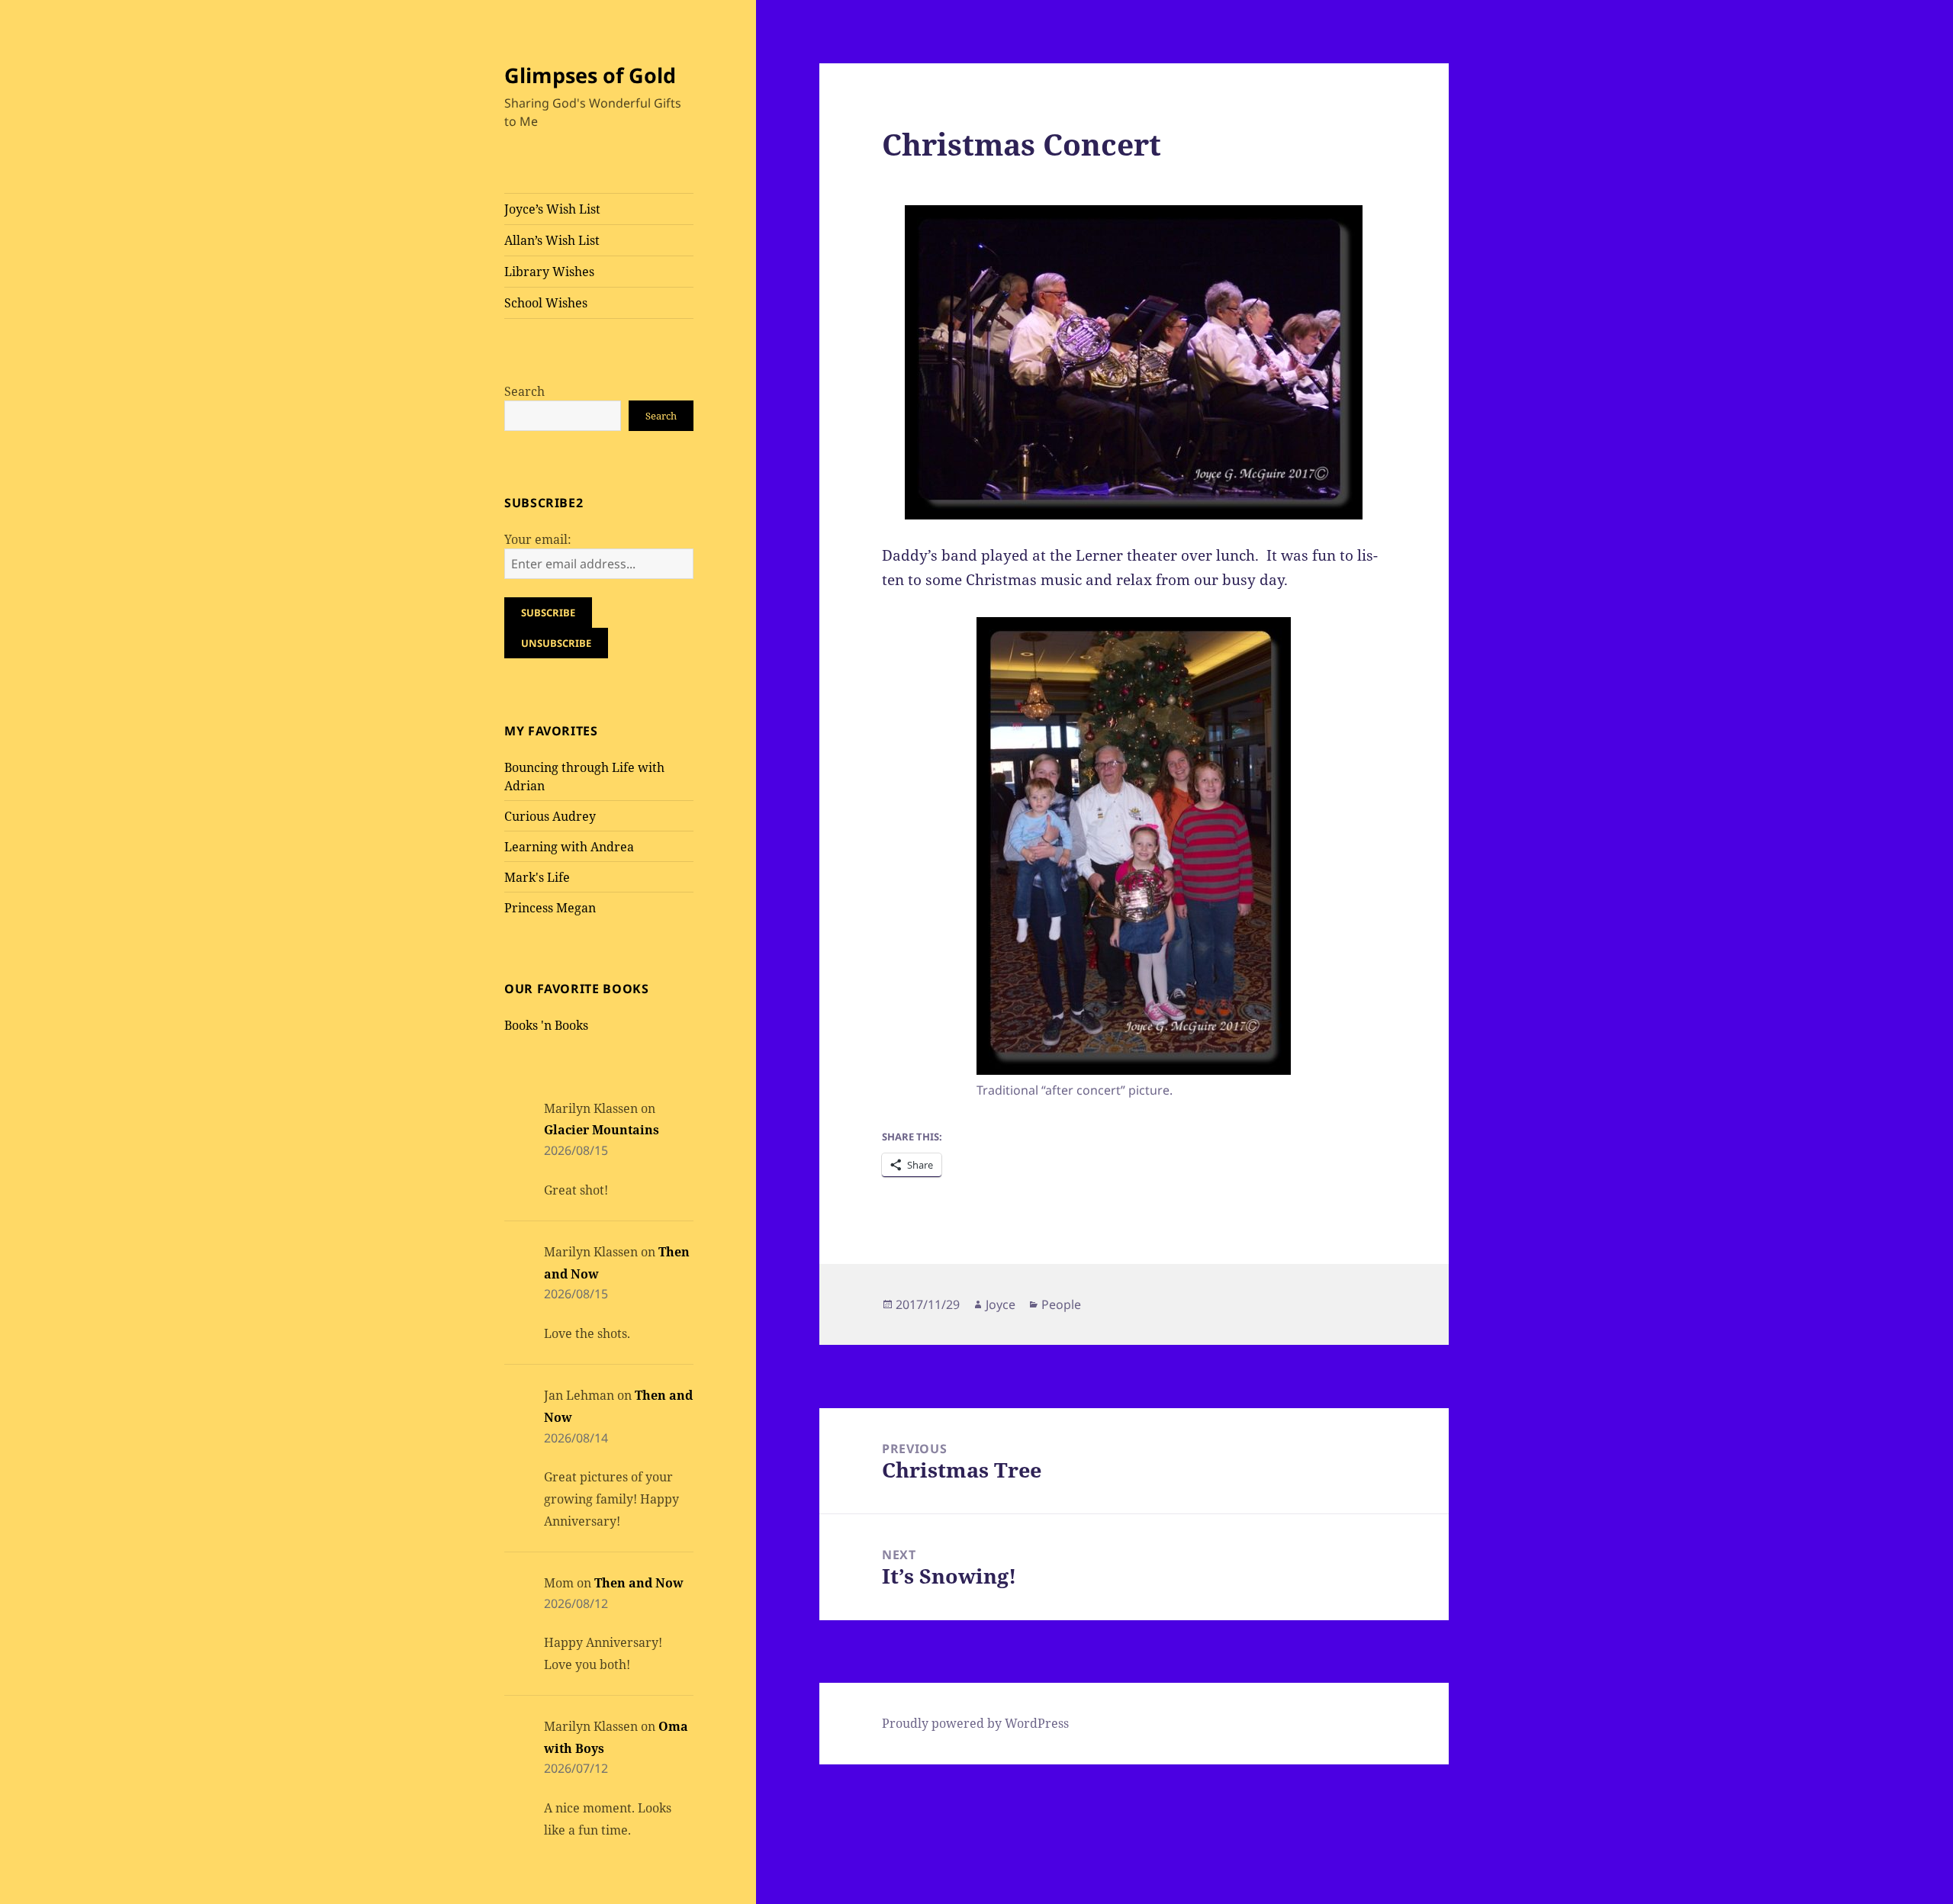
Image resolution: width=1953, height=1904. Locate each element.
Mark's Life (537, 877)
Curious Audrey (550, 816)
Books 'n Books (546, 1025)
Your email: (538, 539)
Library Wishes (549, 272)
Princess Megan (550, 908)
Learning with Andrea (569, 847)
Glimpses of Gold (590, 75)
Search (524, 391)
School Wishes (546, 303)
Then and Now (639, 1583)
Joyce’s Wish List (552, 209)
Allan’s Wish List (552, 240)
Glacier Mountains (602, 1130)
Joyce (1001, 1304)
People (1061, 1304)
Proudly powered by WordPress (975, 1723)
